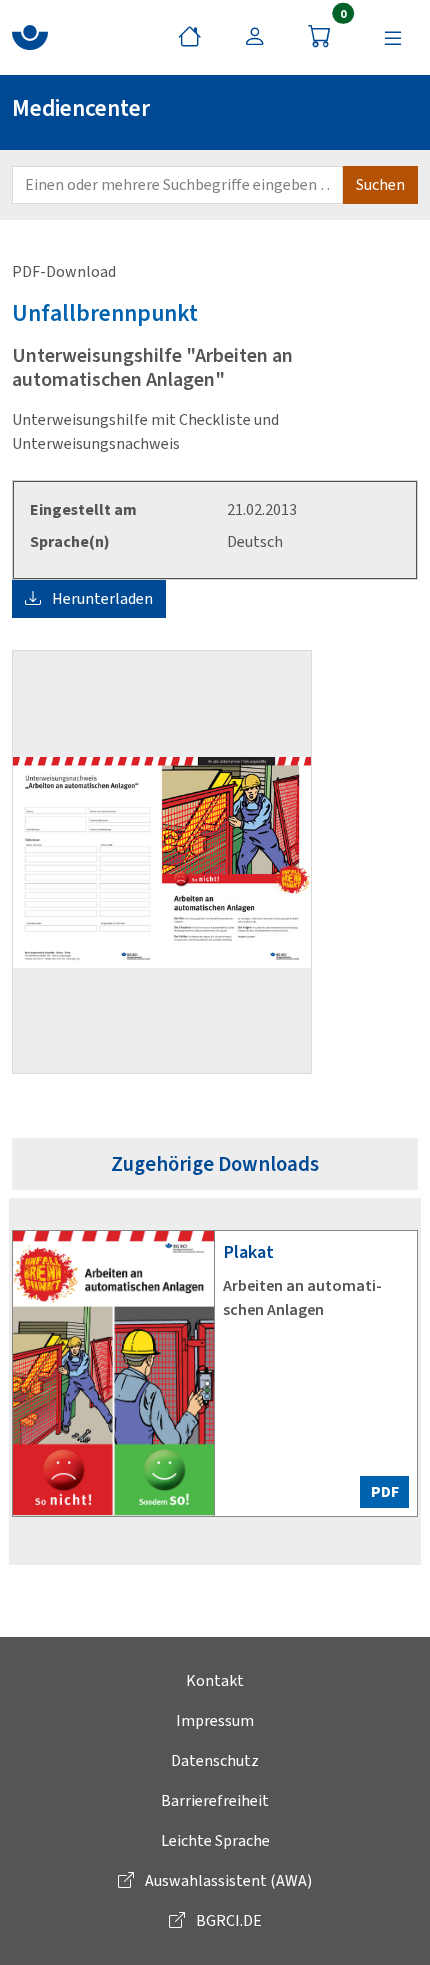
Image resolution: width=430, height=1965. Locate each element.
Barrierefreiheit (215, 1800)
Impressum (215, 1720)
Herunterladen (101, 598)
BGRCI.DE (227, 1920)
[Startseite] (189, 37)
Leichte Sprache (215, 1840)
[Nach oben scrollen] (389, 1924)
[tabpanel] (215, 1381)
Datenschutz (215, 1760)
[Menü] (393, 37)
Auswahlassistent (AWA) (227, 1880)
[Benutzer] (254, 37)
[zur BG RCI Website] (30, 37)
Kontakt (215, 1680)
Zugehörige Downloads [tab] (215, 1164)
